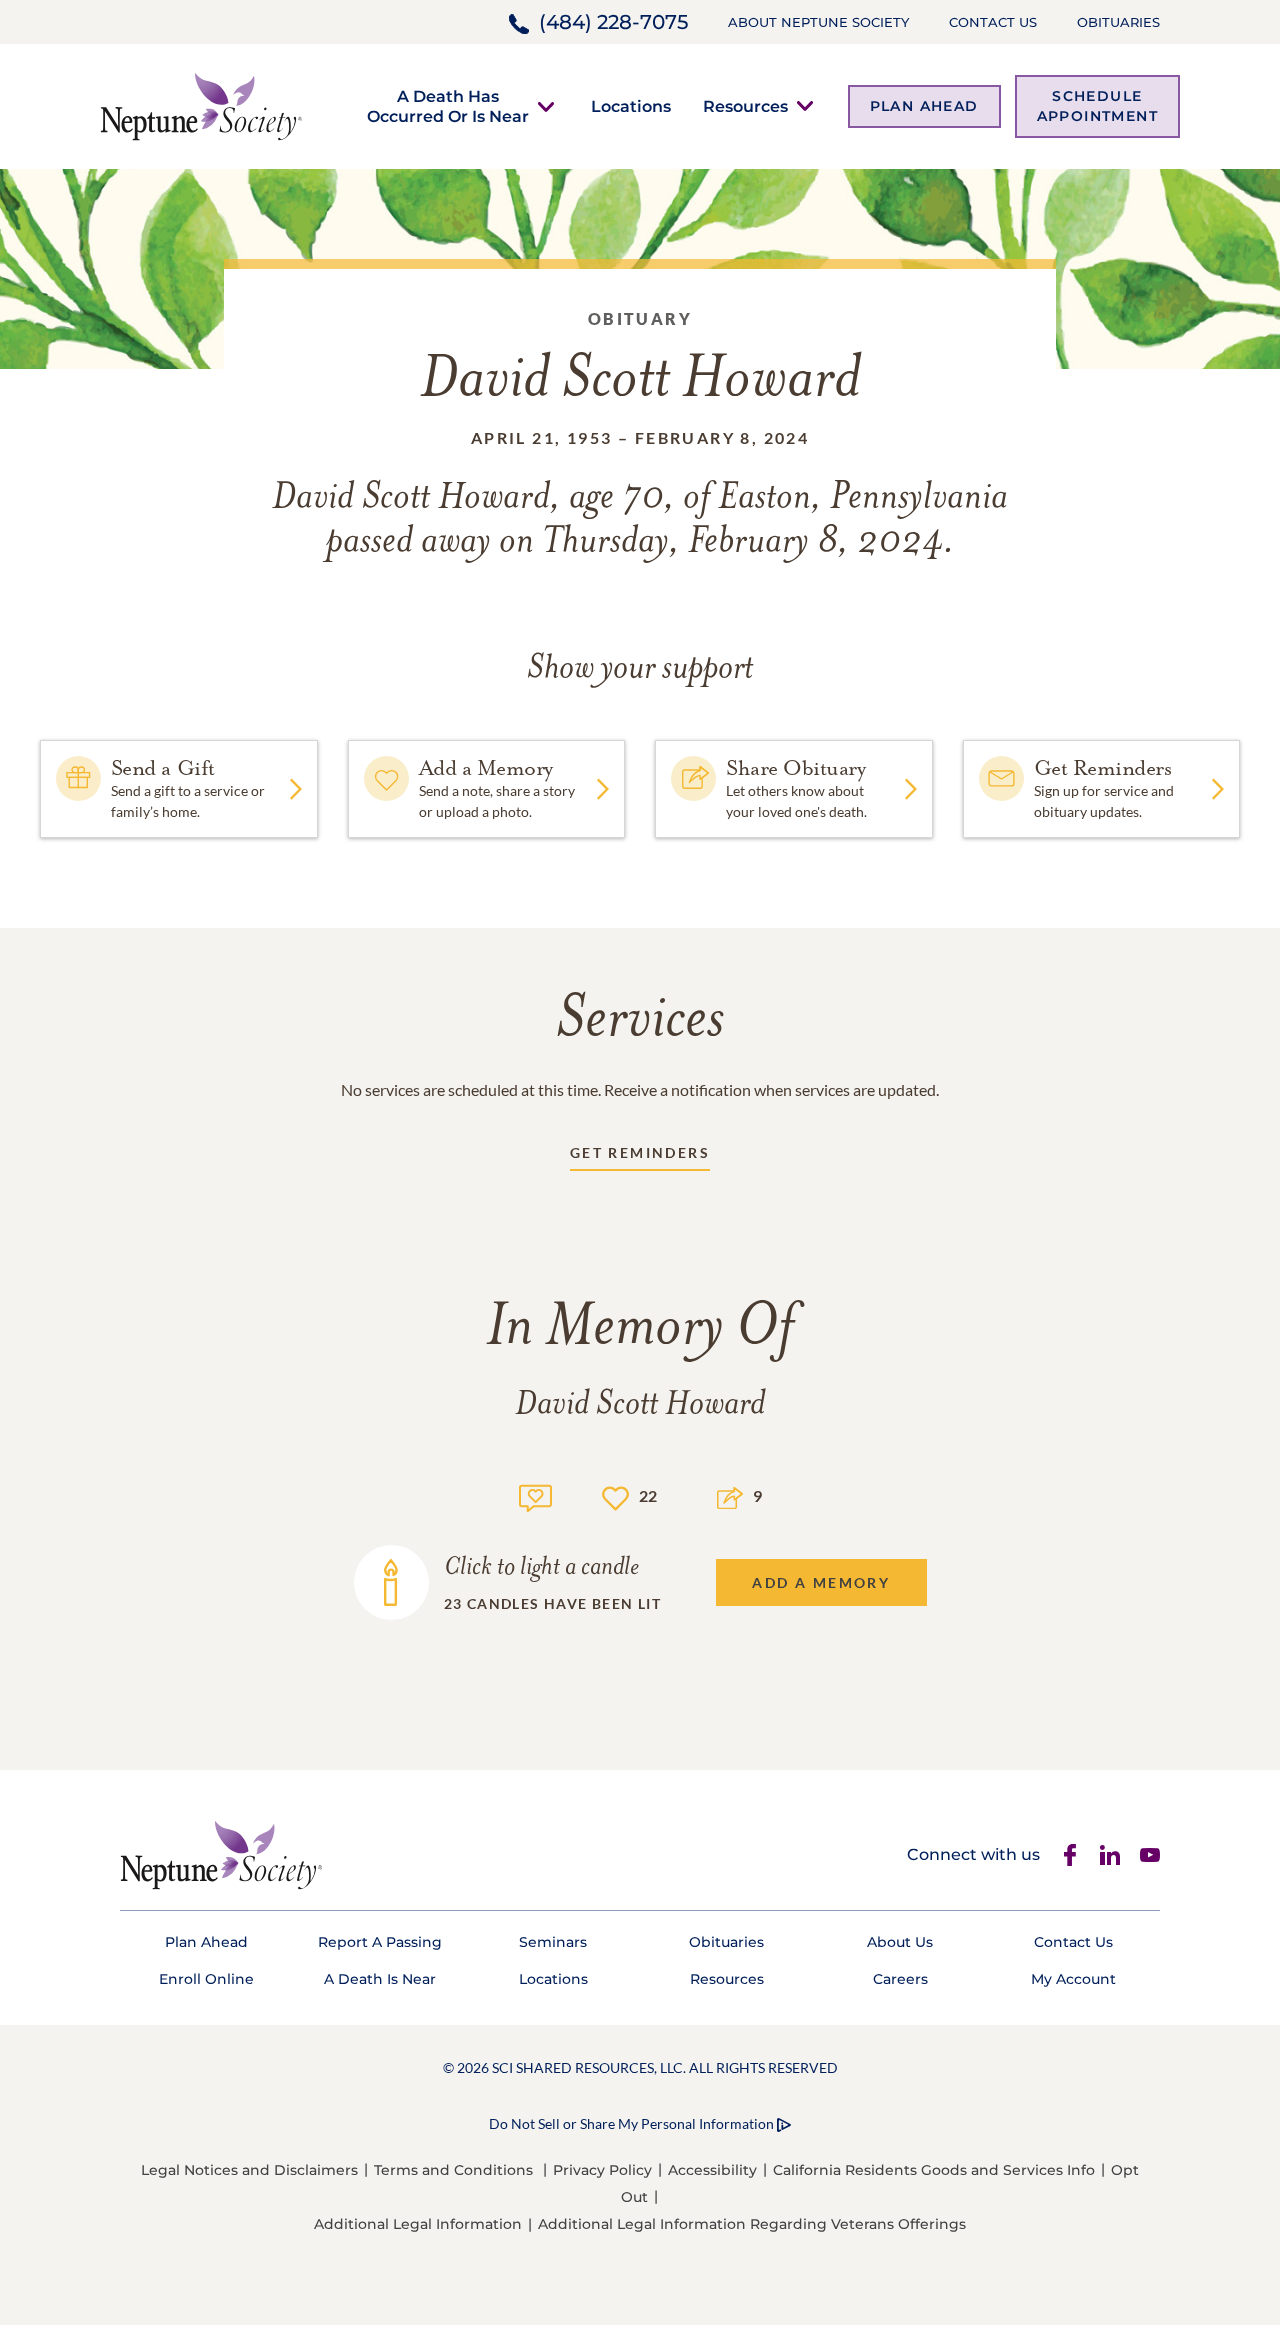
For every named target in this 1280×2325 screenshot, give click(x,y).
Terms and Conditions (453, 2170)
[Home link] (201, 104)
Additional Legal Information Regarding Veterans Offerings (752, 2224)
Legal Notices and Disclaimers (249, 2170)
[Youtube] (1150, 1855)
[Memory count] (535, 1495)
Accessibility (712, 2170)
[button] (448, 106)
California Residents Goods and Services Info (934, 2170)
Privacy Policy (602, 2170)
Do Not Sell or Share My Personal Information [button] (631, 2123)
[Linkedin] (1110, 1855)
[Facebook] (1070, 1855)
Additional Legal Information (418, 2224)
